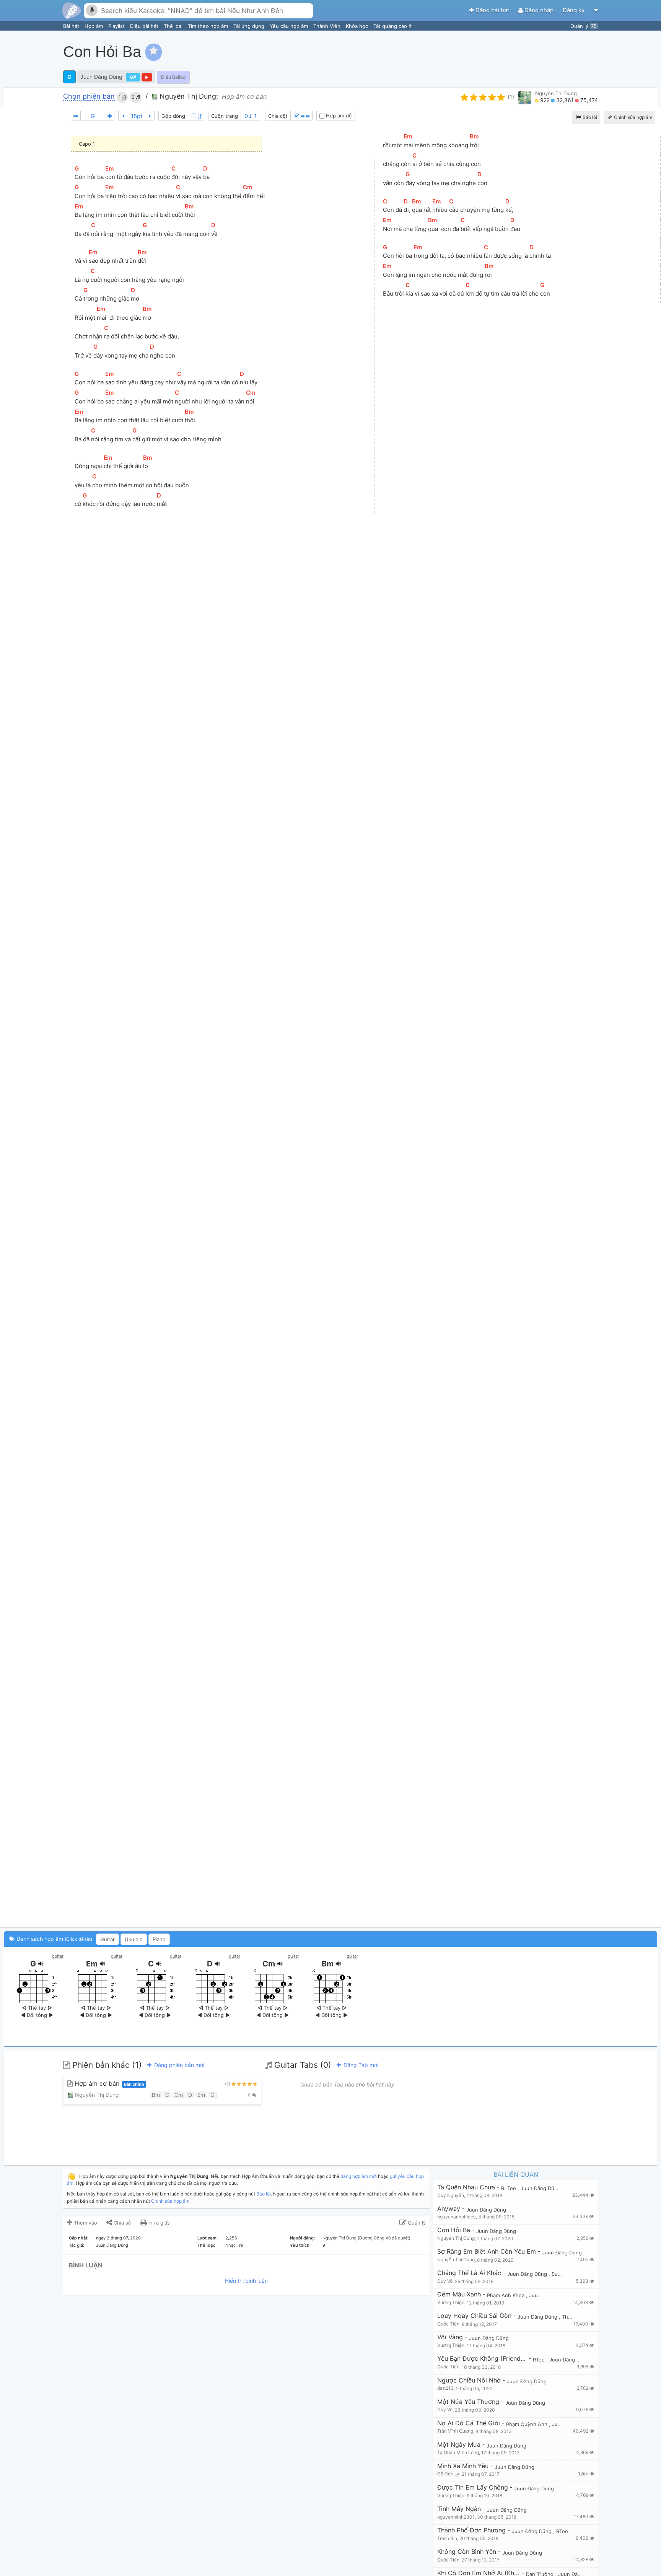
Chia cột (278, 116)
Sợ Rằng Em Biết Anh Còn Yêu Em (487, 2252)
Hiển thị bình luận (246, 2281)
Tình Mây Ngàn (459, 2509)
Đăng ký (574, 10)
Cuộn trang (225, 116)
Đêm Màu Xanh (459, 2294)
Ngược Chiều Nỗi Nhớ (469, 2380)
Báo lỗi (589, 117)
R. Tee (509, 2188)
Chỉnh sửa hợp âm (170, 2201)
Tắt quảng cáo (391, 26)
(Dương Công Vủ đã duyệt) (384, 2238)
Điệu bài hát (145, 26)
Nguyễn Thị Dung (556, 93)
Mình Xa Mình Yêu (463, 2466)
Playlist (117, 26)
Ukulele (134, 1939)
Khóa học (358, 26)
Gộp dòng (173, 116)
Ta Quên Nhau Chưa (466, 2187)
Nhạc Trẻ (234, 2245)
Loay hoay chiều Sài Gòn (474, 2316)
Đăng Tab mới (360, 2065)
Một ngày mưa (459, 2445)
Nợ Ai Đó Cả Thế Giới (469, 2423)
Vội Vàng (450, 2337)
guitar (58, 1956)
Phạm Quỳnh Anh (527, 2424)
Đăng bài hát (492, 10)
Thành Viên (328, 26)
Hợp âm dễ (338, 115)
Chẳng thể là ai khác (469, 2273)
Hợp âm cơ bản (108, 2084)
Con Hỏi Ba (454, 2230)
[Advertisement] (518, 52)
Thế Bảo (572, 2317)
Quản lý (584, 26)
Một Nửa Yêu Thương (468, 2402)
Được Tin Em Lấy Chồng (473, 2487)
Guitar (107, 1939)
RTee (540, 2360)
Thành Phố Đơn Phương (471, 2530)
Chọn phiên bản (89, 97)
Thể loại (174, 26)
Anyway (449, 2209)
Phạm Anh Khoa (506, 2295)
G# (133, 77)
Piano (159, 1939)
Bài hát (72, 26)
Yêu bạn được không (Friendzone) (482, 2359)
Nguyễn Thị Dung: (188, 96)
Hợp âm (94, 26)
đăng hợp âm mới (359, 2176)
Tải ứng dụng (250, 26)
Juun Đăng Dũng (101, 77)
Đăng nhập (539, 10)
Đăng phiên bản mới (178, 2065)
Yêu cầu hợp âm (290, 26)
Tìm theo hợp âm (209, 26)
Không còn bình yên (467, 2552)
